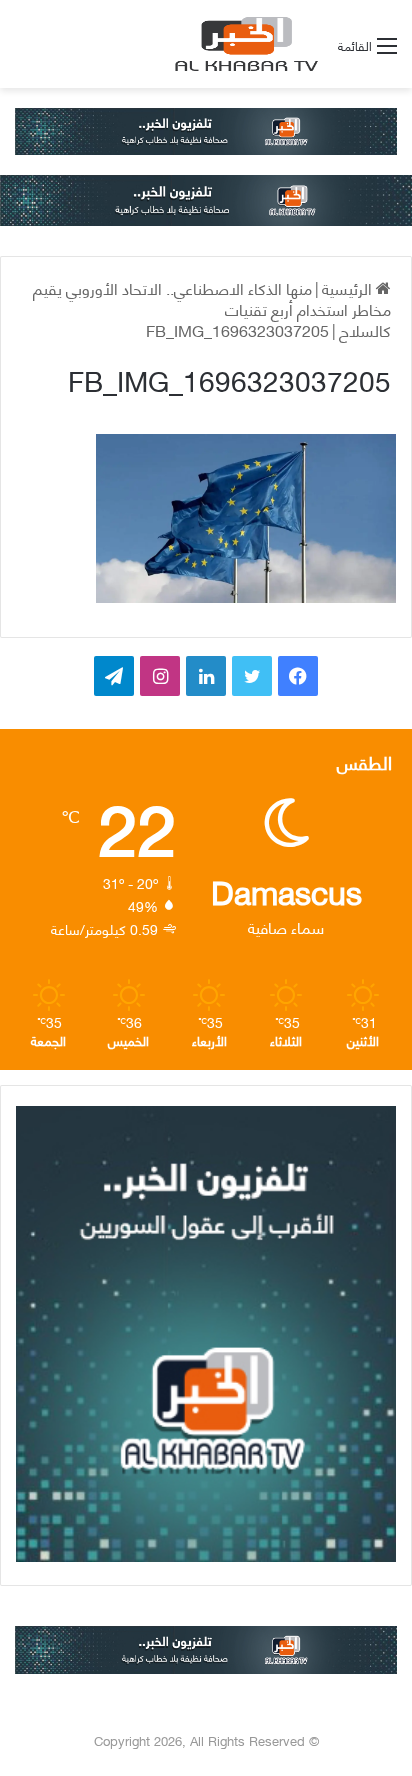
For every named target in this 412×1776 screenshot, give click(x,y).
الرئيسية (349, 287)
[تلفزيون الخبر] (243, 44)
